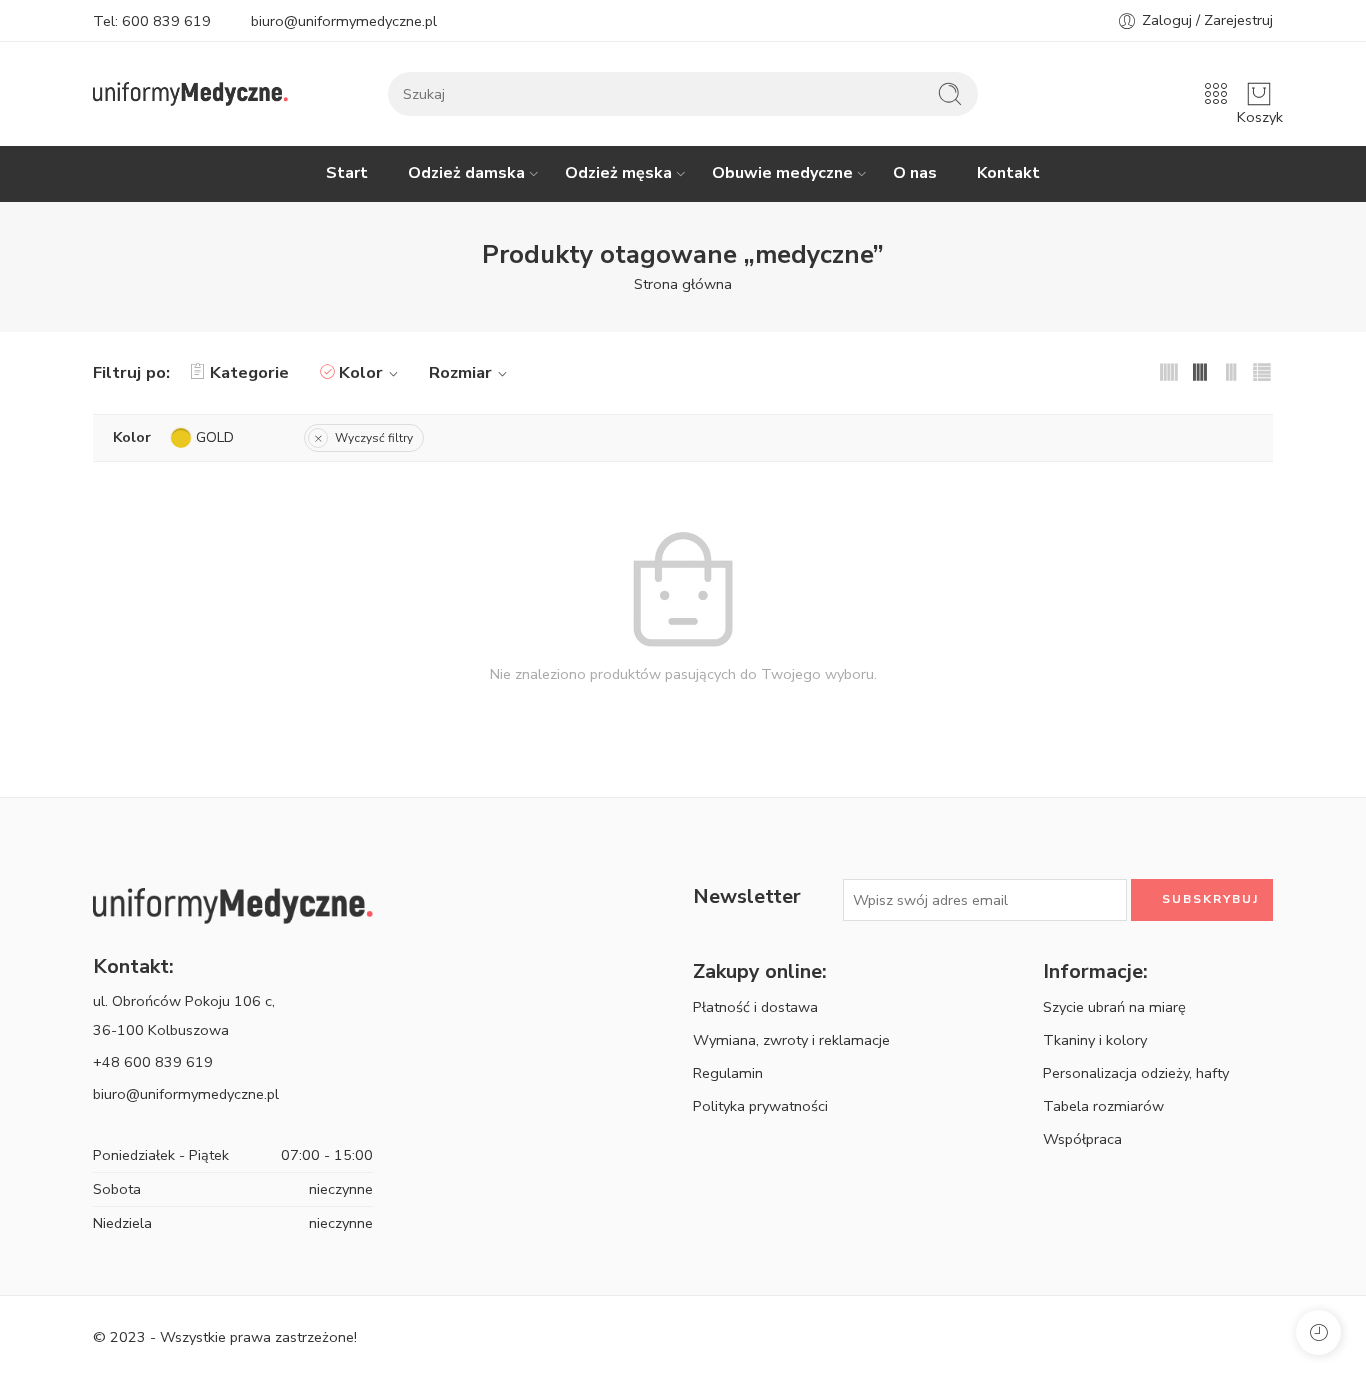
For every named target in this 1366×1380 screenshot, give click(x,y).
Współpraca (1082, 1139)
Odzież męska (618, 173)
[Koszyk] (1259, 94)
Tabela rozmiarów (1103, 1106)
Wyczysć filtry (374, 438)
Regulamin (728, 1073)
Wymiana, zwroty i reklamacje (791, 1040)
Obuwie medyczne (782, 173)
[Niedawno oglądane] (1318, 1332)
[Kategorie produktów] (1216, 94)
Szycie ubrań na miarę (1114, 1007)
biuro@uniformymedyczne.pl (344, 21)
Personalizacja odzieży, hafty (1136, 1073)
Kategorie (249, 372)
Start (347, 173)
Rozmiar (460, 372)
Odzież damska (466, 173)
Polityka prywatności (760, 1106)
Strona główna (683, 284)
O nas (915, 173)
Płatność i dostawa (755, 1007)
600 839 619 (166, 21)
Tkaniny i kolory (1095, 1040)
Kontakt (1008, 173)
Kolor (361, 372)
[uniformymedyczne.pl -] (190, 94)
